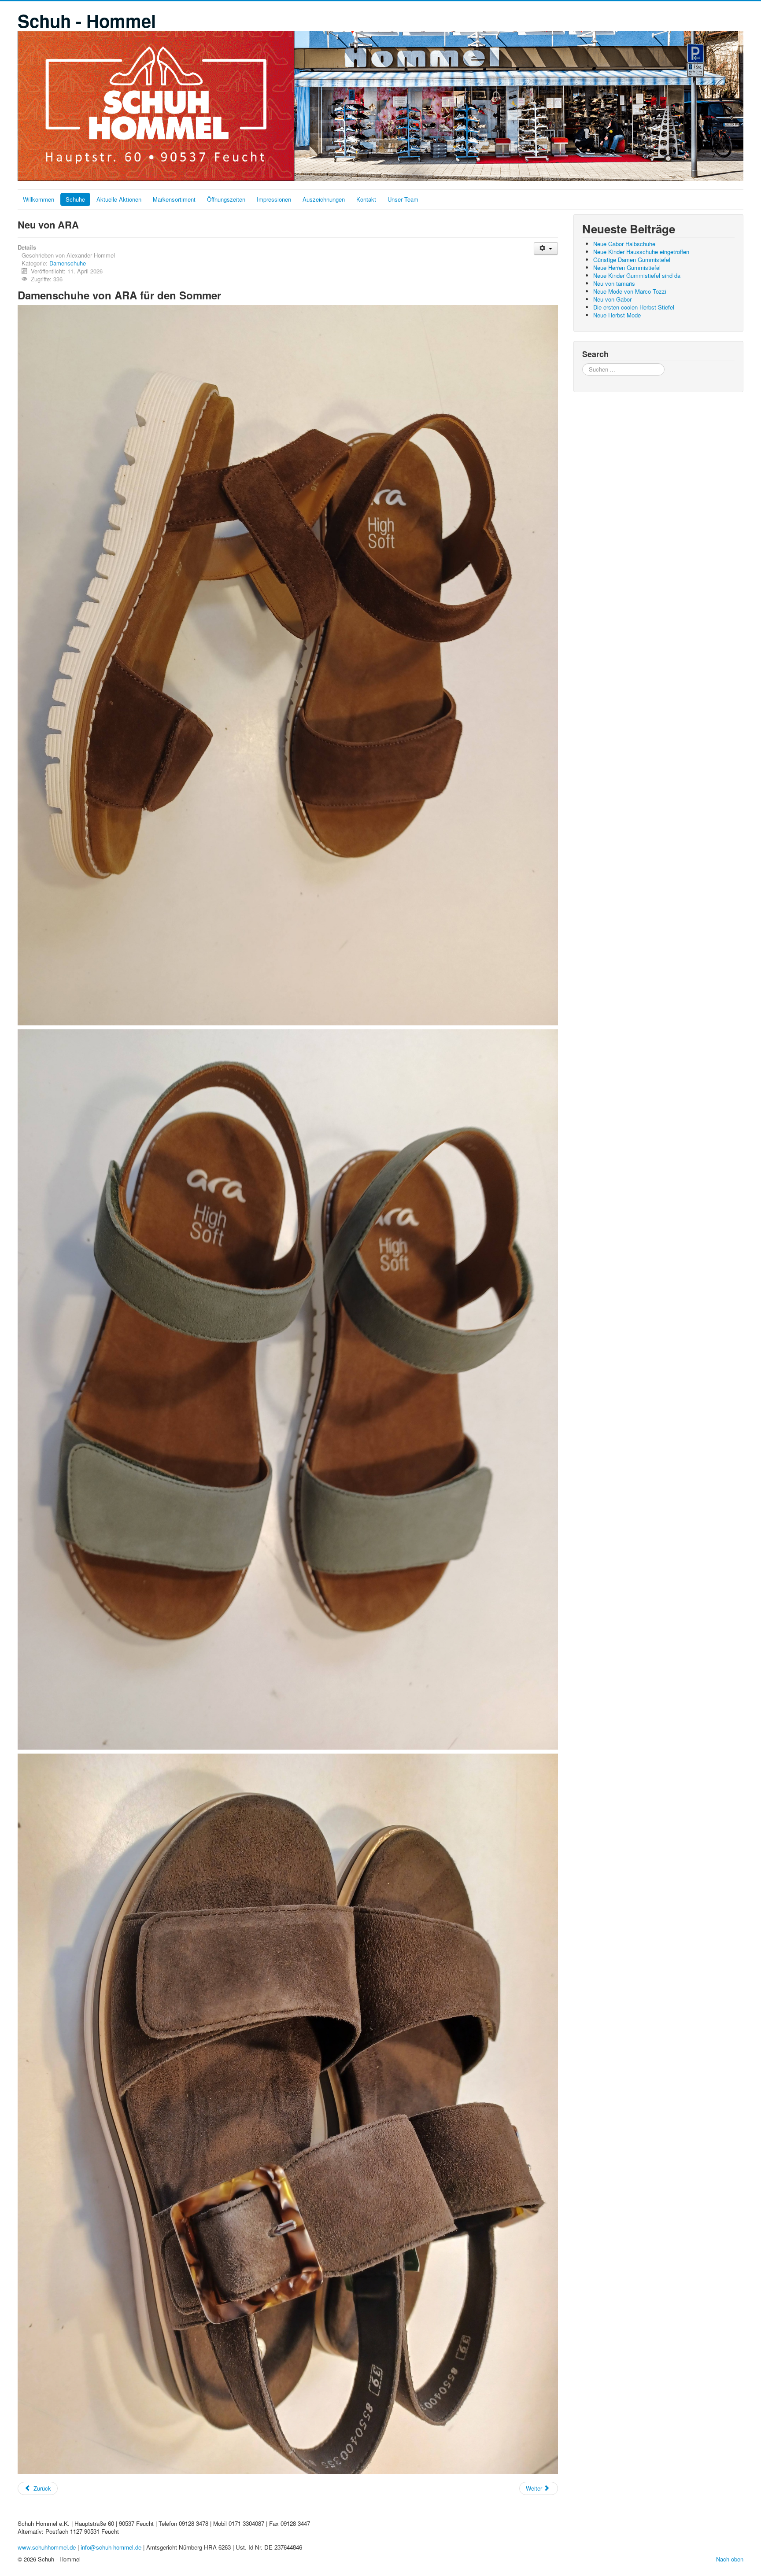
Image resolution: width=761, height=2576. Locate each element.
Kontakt (366, 199)
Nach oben (730, 2559)
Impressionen (274, 199)
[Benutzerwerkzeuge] (546, 249)
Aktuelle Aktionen (119, 199)
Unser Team (403, 199)
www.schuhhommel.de (47, 2547)
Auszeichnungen (324, 199)
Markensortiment (174, 199)
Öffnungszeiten (226, 199)
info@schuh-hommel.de (111, 2547)
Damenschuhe (68, 263)
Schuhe (75, 199)
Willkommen (39, 199)
